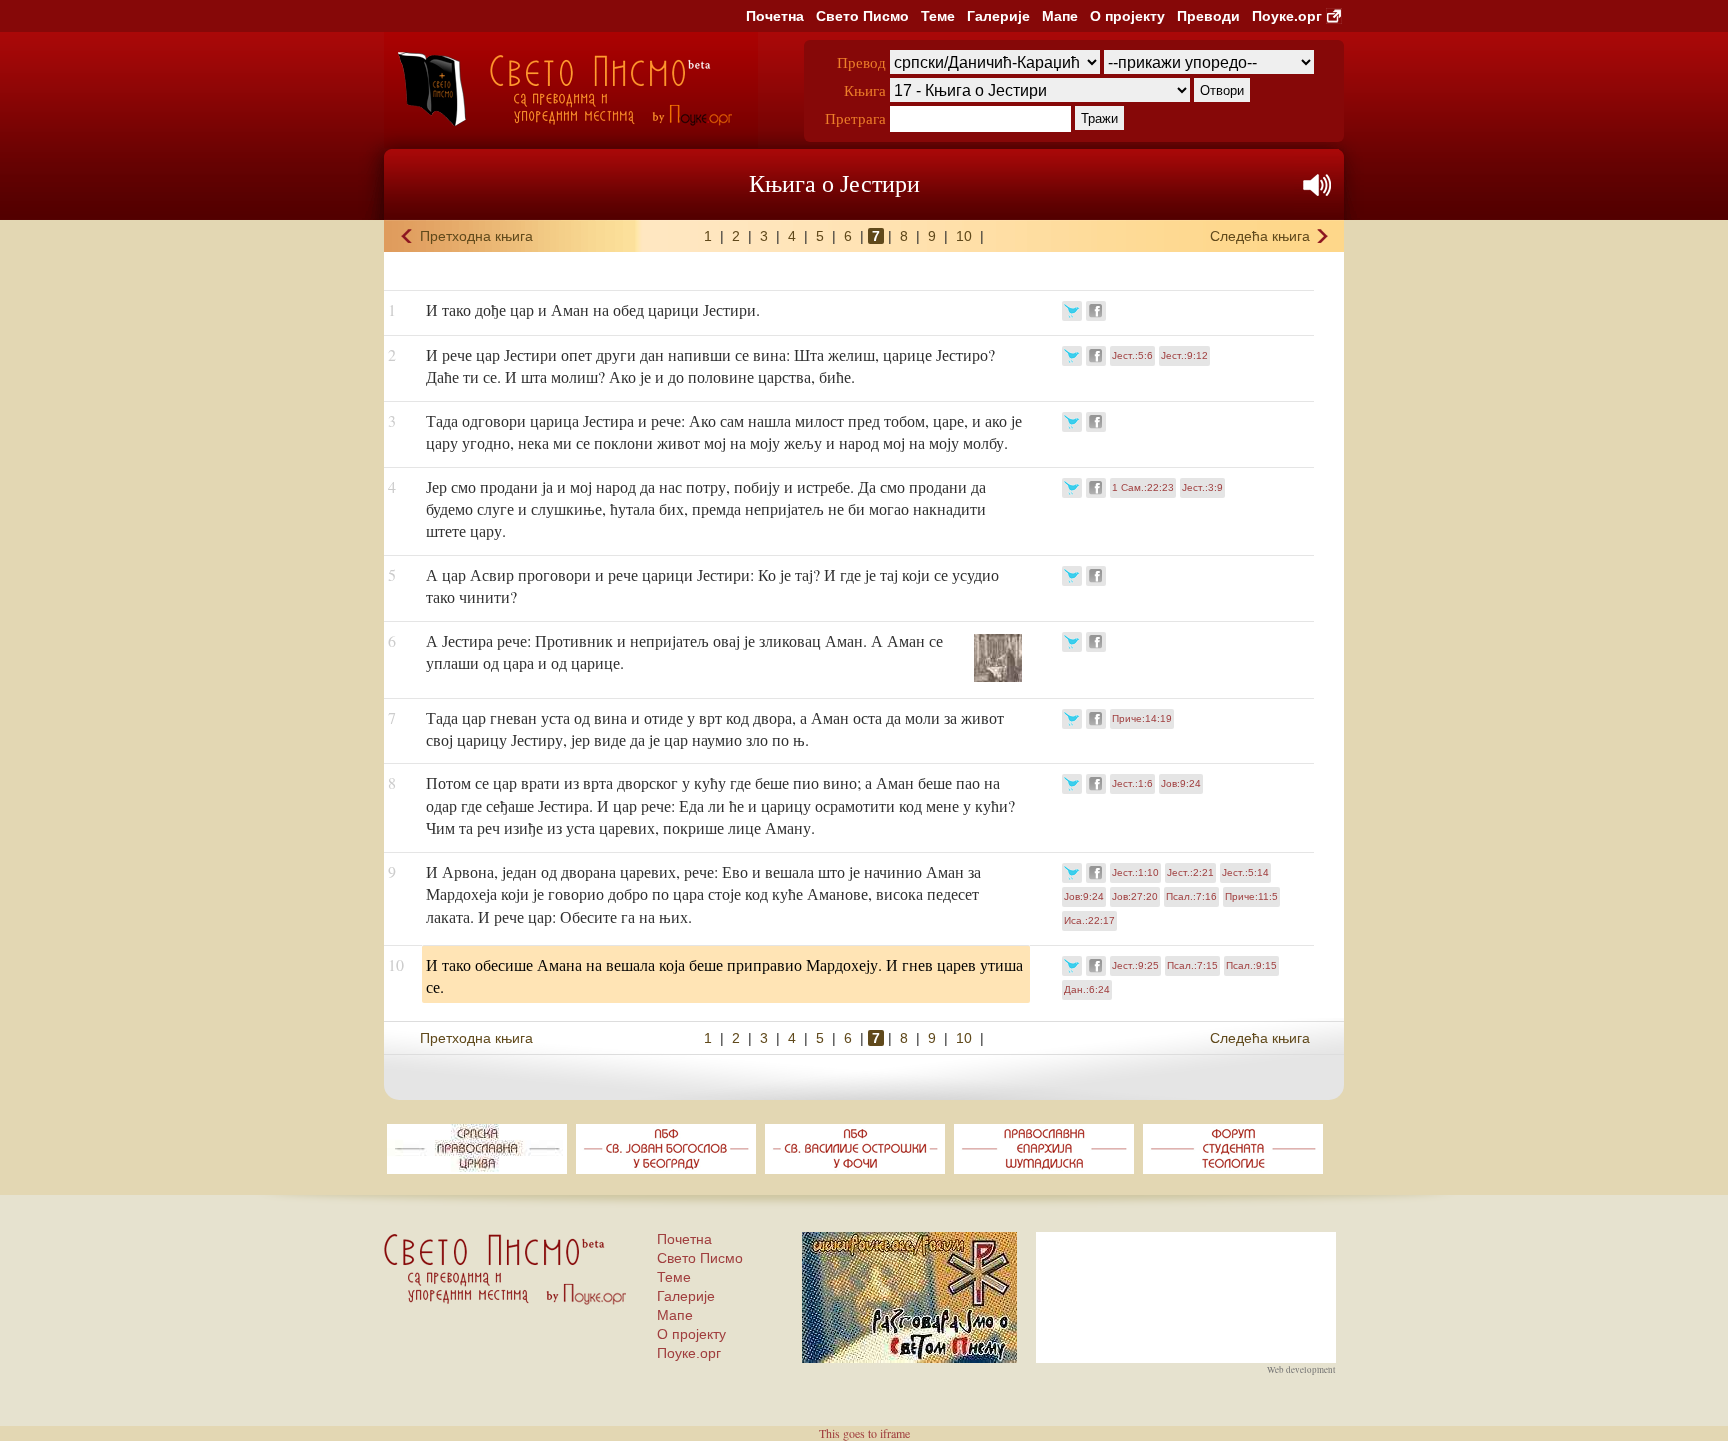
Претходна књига (476, 236)
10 (964, 236)
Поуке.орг (1287, 16)
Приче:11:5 (1251, 896)
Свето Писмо (862, 16)
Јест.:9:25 (1135, 965)
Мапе (1060, 16)
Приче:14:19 (1142, 718)
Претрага (855, 118)
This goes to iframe (864, 1433)
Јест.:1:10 (1135, 872)
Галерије (998, 16)
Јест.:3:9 (1202, 487)
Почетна (775, 16)
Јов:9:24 (1181, 783)
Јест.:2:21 (1190, 872)
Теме (938, 16)
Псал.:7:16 (1191, 896)
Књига (865, 90)
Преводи (1208, 16)
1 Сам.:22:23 (1143, 487)
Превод (861, 62)
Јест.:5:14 (1245, 872)
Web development (1301, 1370)
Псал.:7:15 (1192, 965)
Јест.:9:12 (1184, 355)
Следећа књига (1260, 236)
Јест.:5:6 (1132, 355)
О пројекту (1127, 16)
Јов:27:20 (1135, 896)
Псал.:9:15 (1251, 965)
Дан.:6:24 (1087, 989)
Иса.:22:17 (1089, 920)
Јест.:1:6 (1132, 783)
